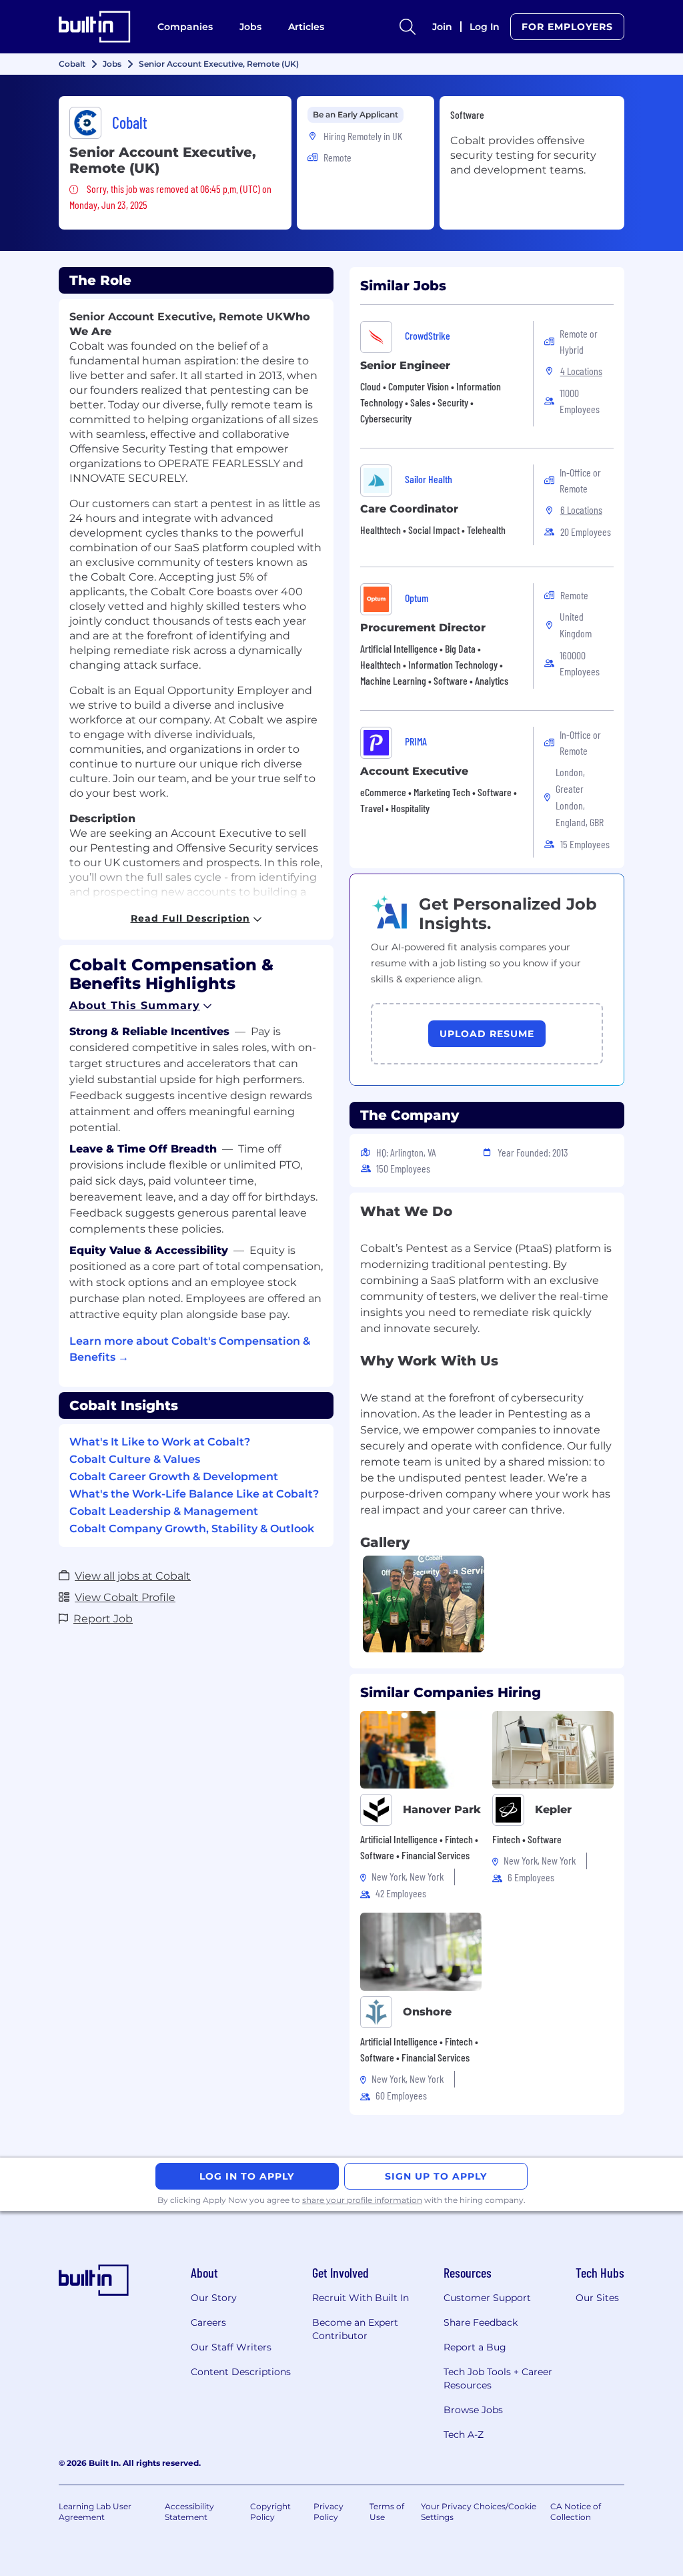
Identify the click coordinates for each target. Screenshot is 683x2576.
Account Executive (414, 771)
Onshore (427, 2012)
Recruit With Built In (361, 2298)
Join (442, 27)
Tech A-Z (464, 2435)
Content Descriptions (241, 2372)
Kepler (553, 1810)
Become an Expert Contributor (355, 2329)
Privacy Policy (328, 2512)
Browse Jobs (473, 2410)
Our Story (214, 2298)
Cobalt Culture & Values (135, 1459)
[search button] (408, 27)
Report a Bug (475, 2347)
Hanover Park (442, 1810)
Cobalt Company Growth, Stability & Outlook (192, 1529)
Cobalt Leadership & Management (164, 1511)
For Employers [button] (567, 27)
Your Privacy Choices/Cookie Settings (479, 2512)
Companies (185, 27)
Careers (208, 2322)
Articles (306, 27)
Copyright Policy (270, 2512)
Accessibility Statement (189, 2512)
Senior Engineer (405, 365)
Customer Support (487, 2298)
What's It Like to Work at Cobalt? (160, 1442)
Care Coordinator (409, 509)
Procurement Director (423, 628)
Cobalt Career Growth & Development (174, 1477)
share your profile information (362, 2200)
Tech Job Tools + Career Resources (498, 2378)
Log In (485, 27)
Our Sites (597, 2298)
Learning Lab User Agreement (95, 2512)
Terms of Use (387, 2512)
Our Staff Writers (231, 2347)
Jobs (250, 27)
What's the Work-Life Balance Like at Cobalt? (194, 1494)
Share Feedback (481, 2322)
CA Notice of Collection (576, 2512)
